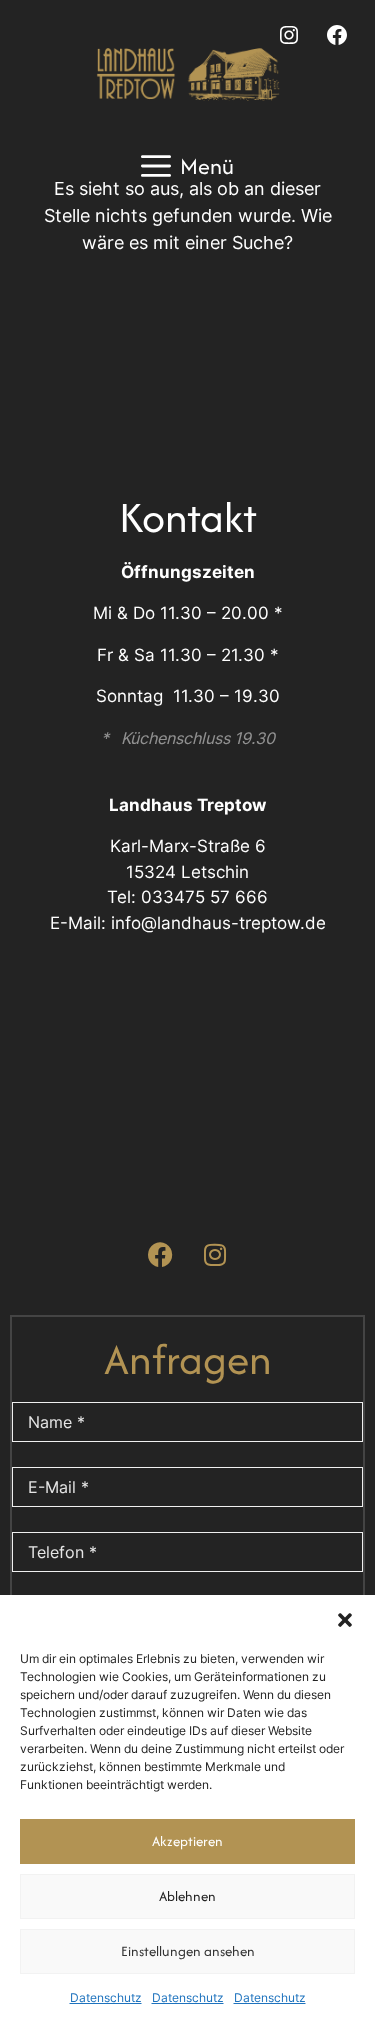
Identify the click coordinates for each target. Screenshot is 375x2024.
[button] (345, 1620)
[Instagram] (289, 35)
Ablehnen (187, 1896)
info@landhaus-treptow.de (218, 923)
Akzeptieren (187, 1841)
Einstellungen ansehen (188, 1951)
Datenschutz (106, 1997)
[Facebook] (337, 35)
